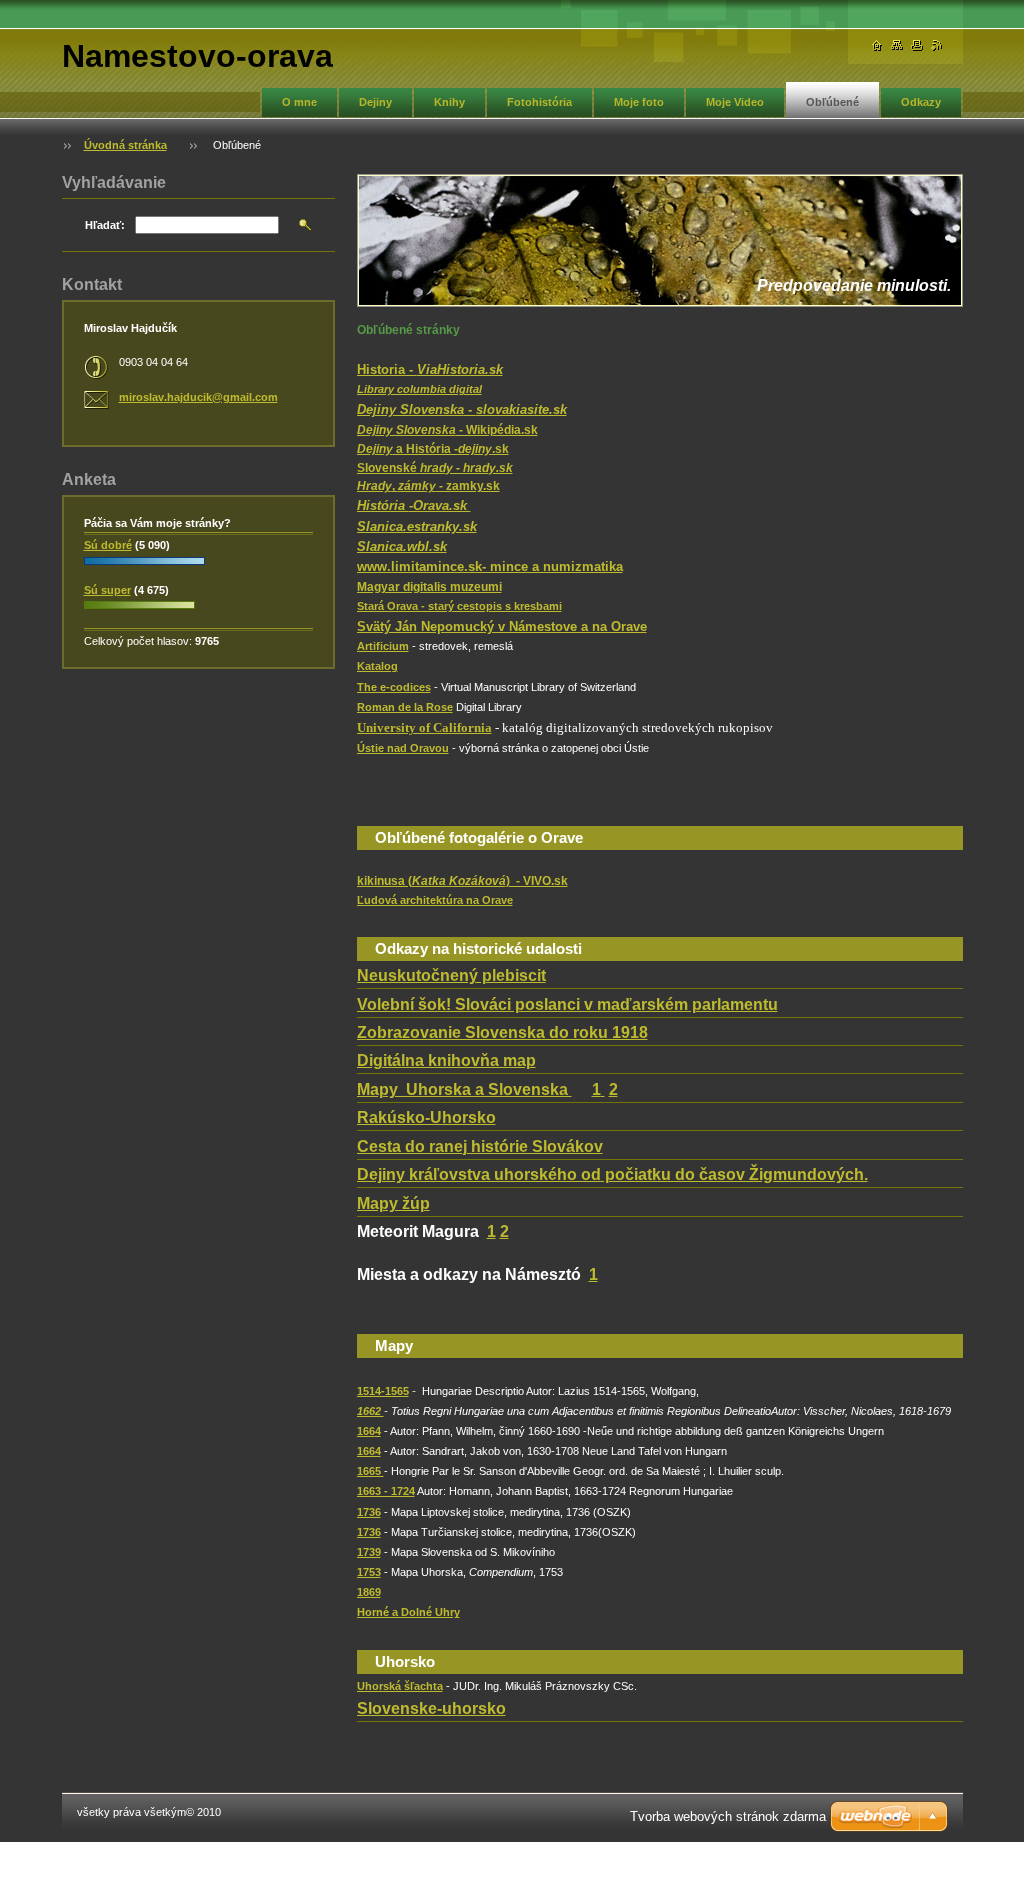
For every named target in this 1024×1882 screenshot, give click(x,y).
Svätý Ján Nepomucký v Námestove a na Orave (502, 626)
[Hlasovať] (144, 566)
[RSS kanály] (937, 45)
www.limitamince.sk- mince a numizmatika (490, 566)
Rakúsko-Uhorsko (426, 1117)
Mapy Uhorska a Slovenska (464, 1089)
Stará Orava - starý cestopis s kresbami (459, 606)
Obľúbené (832, 102)
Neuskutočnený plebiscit (451, 975)
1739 (369, 1552)
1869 (369, 1592)
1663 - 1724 (386, 1491)
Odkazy (921, 102)
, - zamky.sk (428, 486)
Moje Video (735, 102)
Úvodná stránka (125, 145)
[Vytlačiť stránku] (917, 45)
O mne (299, 102)
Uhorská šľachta (400, 1686)
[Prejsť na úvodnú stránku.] (877, 45)
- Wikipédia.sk (447, 430)
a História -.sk (433, 449)
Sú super (107, 590)
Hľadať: (105, 225)
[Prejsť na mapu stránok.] (897, 45)
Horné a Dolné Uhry (408, 1612)
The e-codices (394, 687)
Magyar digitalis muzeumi (429, 587)
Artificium (383, 646)
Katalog (377, 666)
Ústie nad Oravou (403, 748)
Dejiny (375, 102)
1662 (370, 1411)
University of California (424, 727)
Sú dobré (108, 545)
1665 (370, 1471)
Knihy (449, 102)
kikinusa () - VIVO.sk (462, 881)
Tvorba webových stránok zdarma (728, 1816)
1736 (369, 1512)
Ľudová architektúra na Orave (435, 900)
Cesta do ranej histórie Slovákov (480, 1146)
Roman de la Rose (405, 707)
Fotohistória (539, 102)
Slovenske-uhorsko (431, 1708)
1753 (369, 1572)
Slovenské (435, 468)
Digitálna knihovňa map (446, 1060)
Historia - (430, 369)
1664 (369, 1431)
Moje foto (639, 102)
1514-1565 (383, 1391)
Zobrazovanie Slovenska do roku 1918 (502, 1032)
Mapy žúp (393, 1203)
